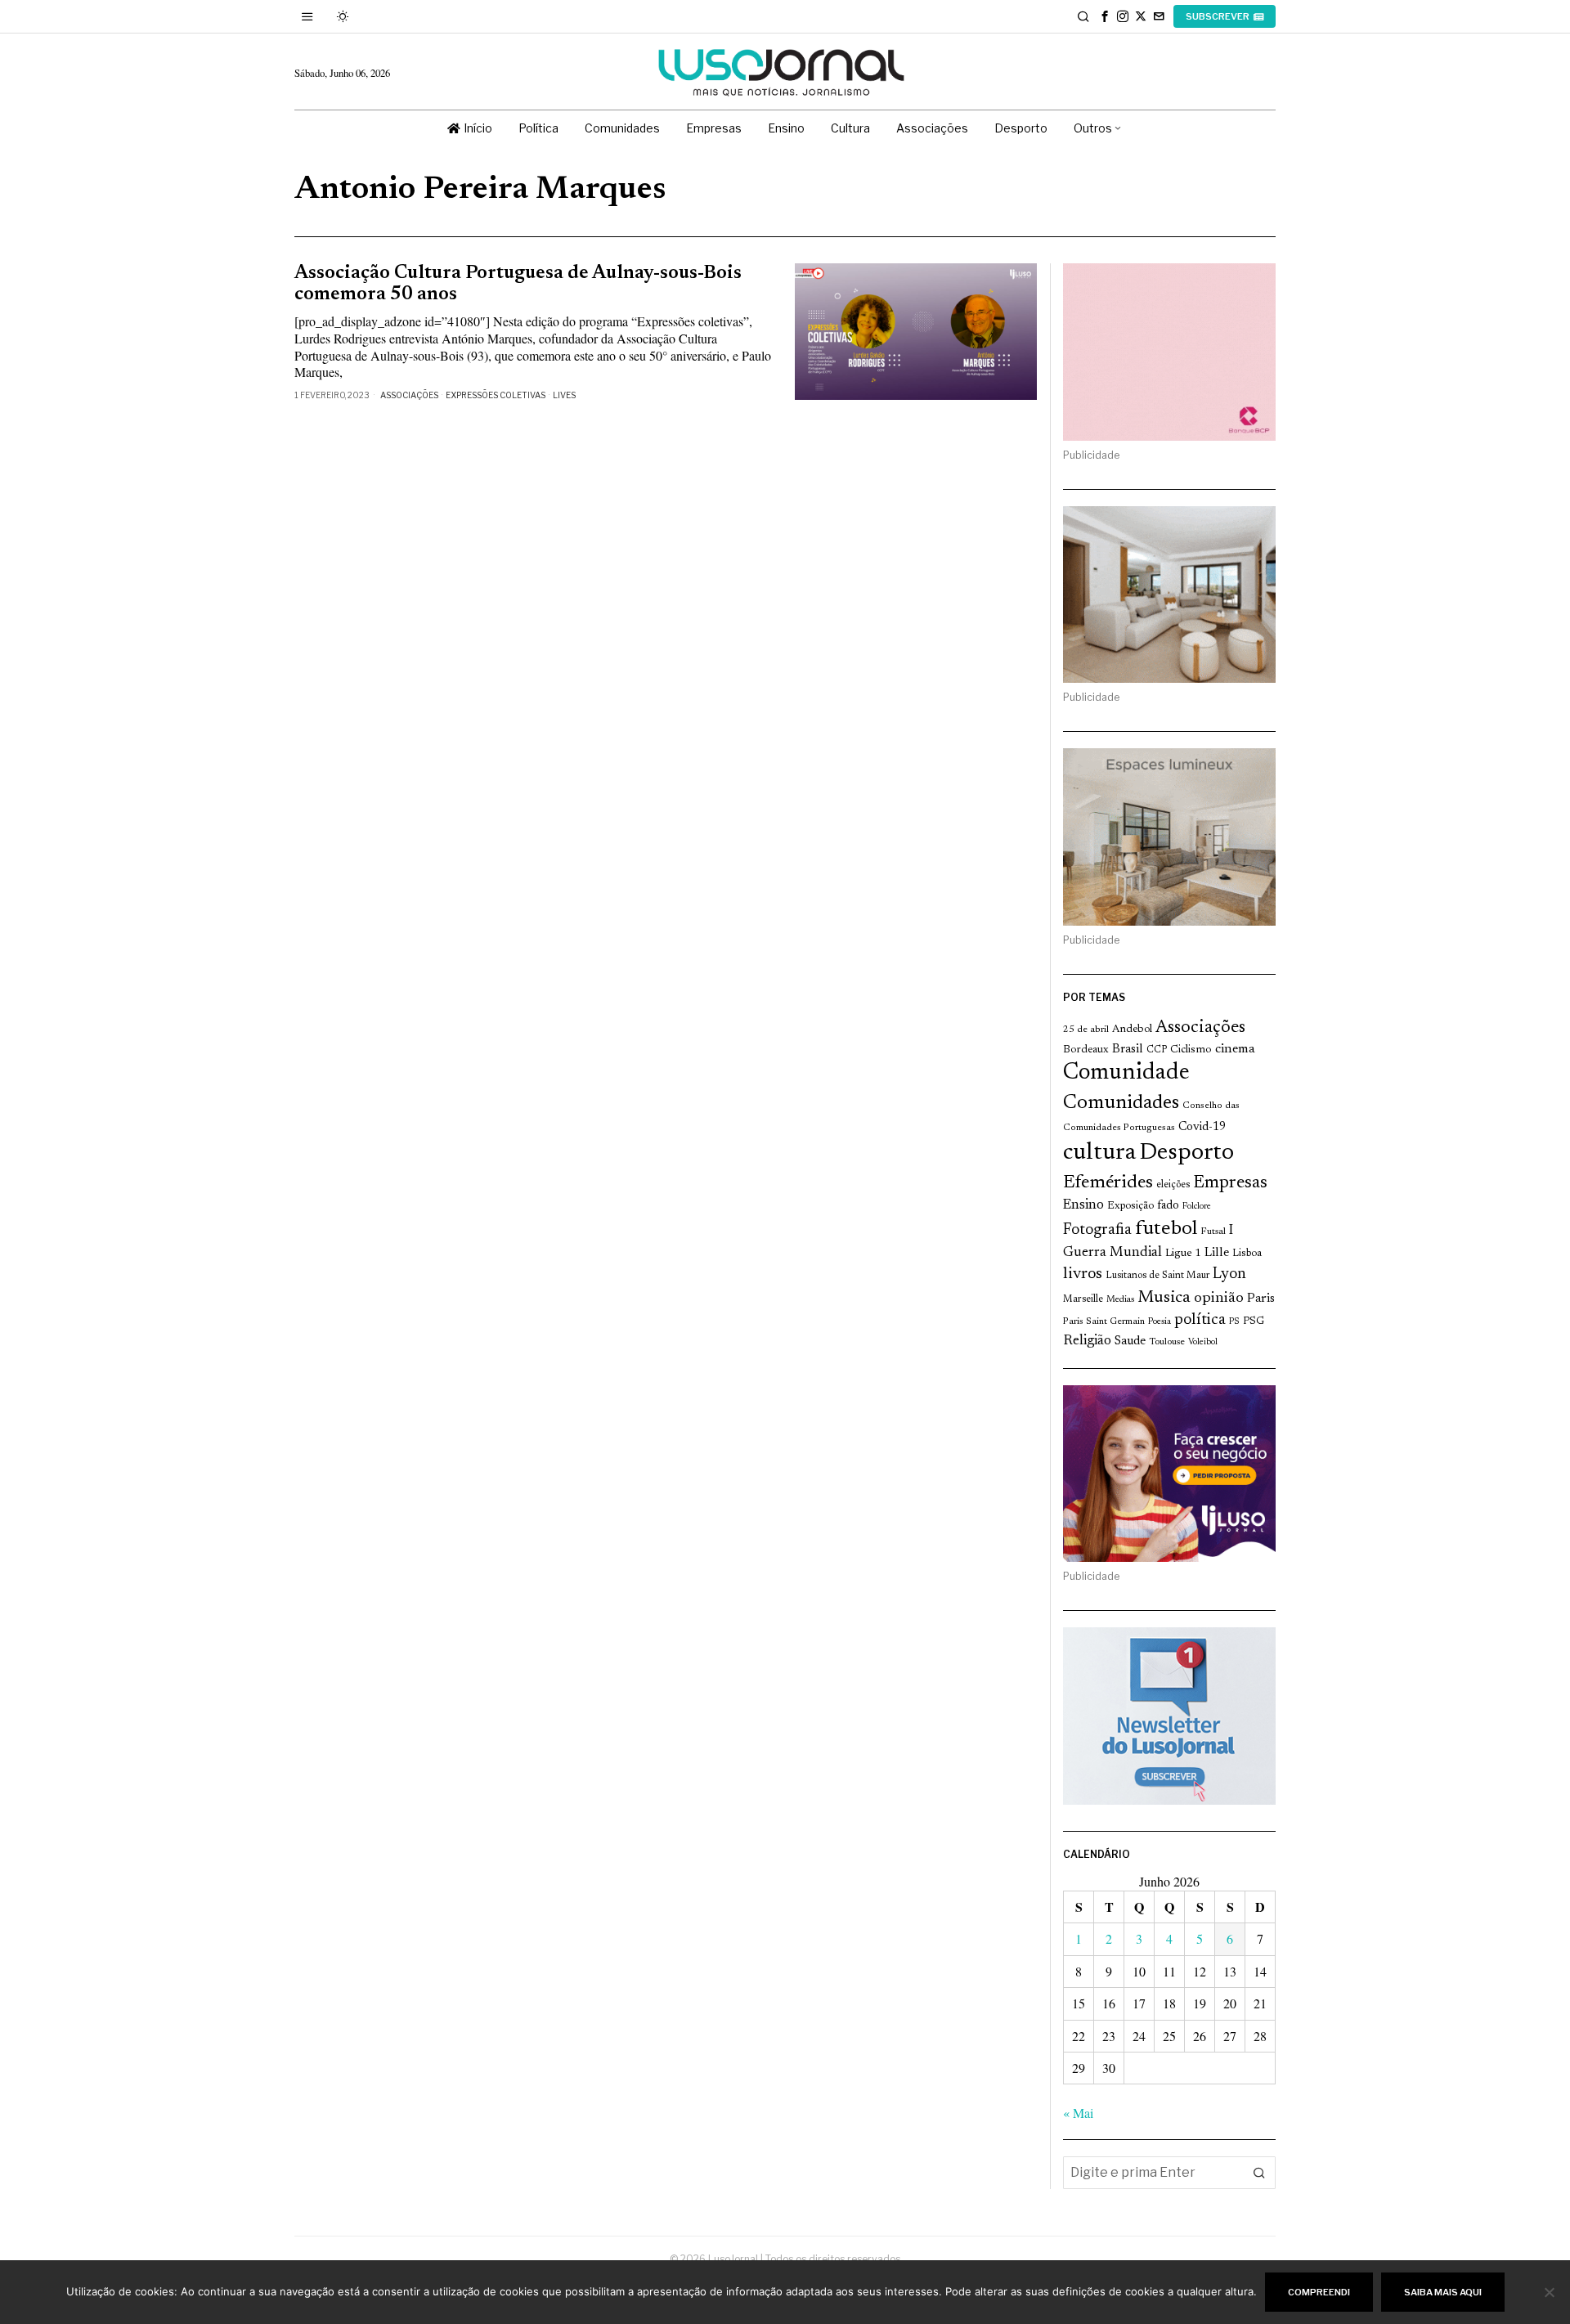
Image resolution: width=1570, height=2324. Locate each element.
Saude (1130, 1341)
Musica (1164, 1298)
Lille (1217, 1253)
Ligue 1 (1183, 1254)
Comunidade (1126, 1073)
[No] (1550, 2292)
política (1200, 1320)
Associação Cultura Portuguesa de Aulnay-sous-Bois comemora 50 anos (518, 284)
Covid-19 (1202, 1127)
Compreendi (1319, 2292)
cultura (1099, 1153)
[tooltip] (1105, 16)
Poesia (1160, 1322)
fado (1168, 1206)
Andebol (1132, 1029)
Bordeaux (1086, 1050)
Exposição (1130, 1206)
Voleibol (1203, 1342)
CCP (1157, 1050)
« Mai (1078, 2113)
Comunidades (1121, 1103)
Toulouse (1167, 1342)
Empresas (1230, 1183)
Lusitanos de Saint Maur (1157, 1276)
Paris (1261, 1299)
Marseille (1083, 1299)
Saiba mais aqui (1443, 2292)
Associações (409, 395)
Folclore (1197, 1207)
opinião (1219, 1299)
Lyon (1229, 1274)
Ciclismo (1191, 1050)
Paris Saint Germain (1104, 1321)
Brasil (1128, 1050)
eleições (1173, 1185)
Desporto (1186, 1153)
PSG (1254, 1321)
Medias (1120, 1300)
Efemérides (1108, 1183)
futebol (1166, 1229)
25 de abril (1086, 1030)
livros (1083, 1274)
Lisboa (1247, 1254)
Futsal (1213, 1232)
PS (1234, 1322)
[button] (1259, 2173)
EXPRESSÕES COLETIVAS (496, 395)
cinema (1235, 1049)
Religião (1087, 1341)
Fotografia (1097, 1230)
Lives (564, 395)
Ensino (1083, 1205)
